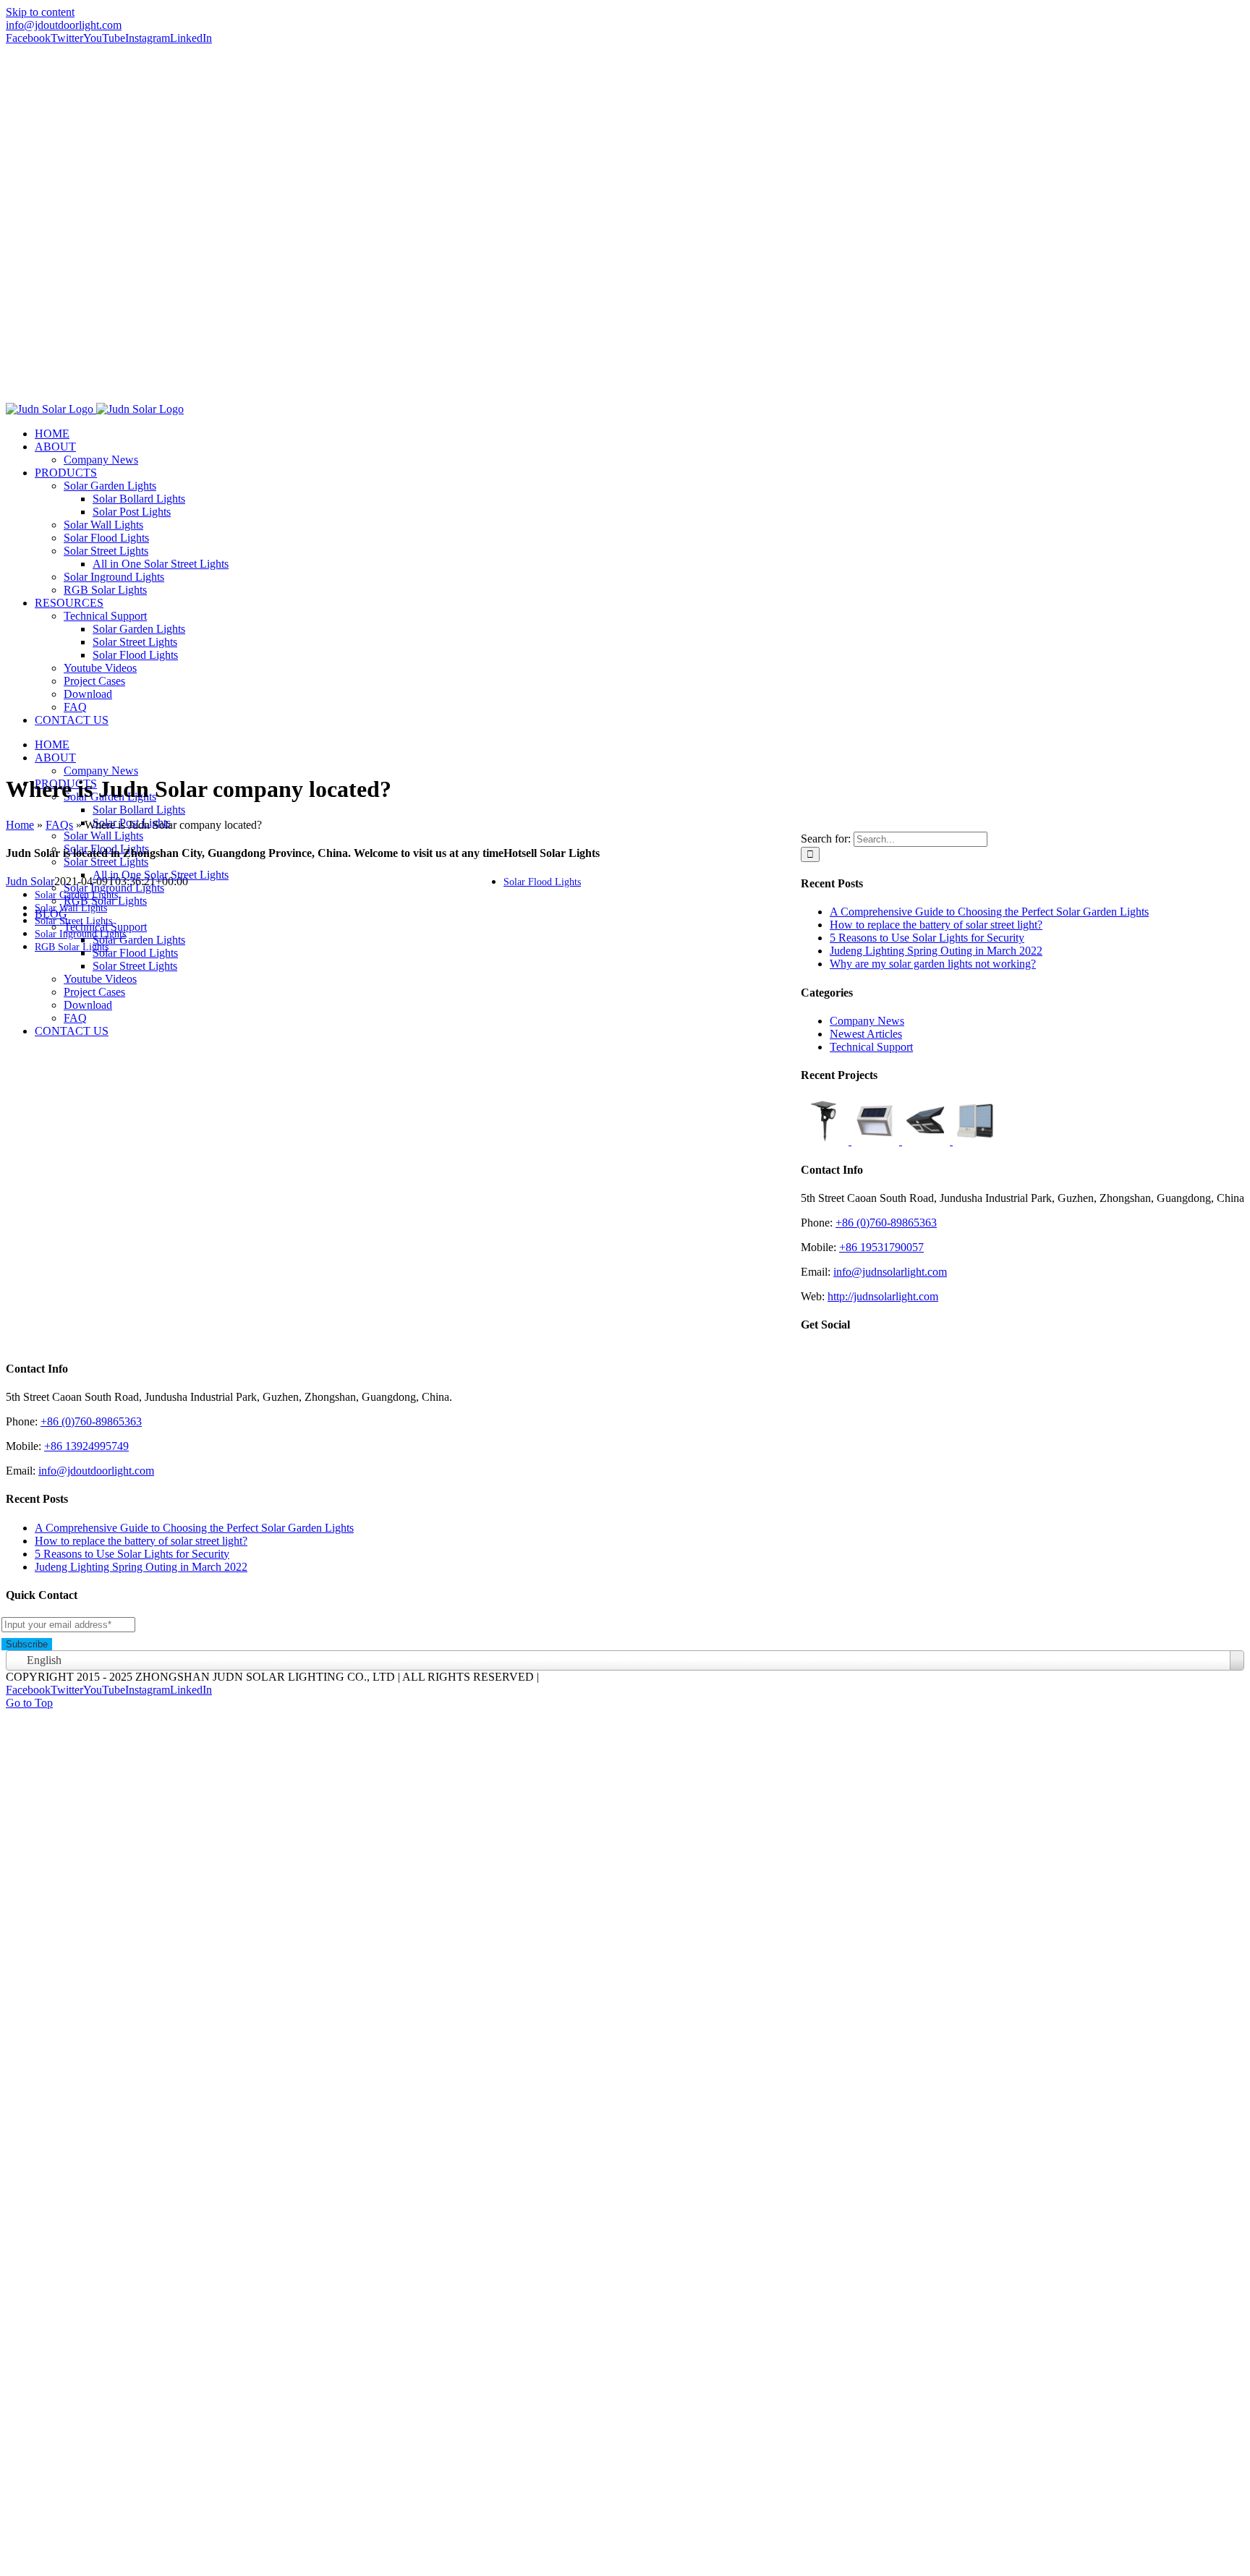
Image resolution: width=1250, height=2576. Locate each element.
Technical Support (871, 1047)
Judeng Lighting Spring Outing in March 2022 (936, 951)
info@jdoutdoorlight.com (64, 25)
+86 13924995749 (86, 1446)
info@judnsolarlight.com (890, 1272)
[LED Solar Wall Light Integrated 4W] (977, 1141)
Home (20, 825)
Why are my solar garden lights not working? (933, 964)
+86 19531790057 (881, 1247)
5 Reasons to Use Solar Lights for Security (927, 938)
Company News (867, 1021)
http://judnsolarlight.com (883, 1296)
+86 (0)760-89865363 (886, 1223)
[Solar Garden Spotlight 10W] (826, 1141)
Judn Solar (30, 881)
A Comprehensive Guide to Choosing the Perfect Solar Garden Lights (989, 912)
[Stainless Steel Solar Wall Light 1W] (877, 1141)
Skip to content (40, 12)
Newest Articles (866, 1034)
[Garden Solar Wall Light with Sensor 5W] (927, 1141)
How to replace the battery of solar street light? (936, 925)
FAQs (59, 825)
